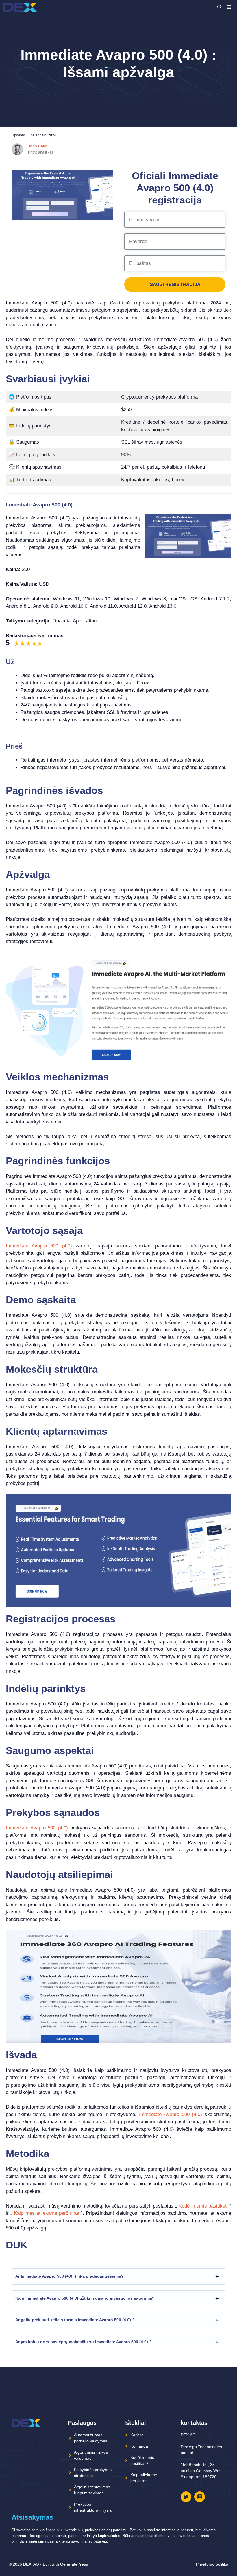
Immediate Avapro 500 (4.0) (39, 1246)
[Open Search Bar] (220, 7)
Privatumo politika (212, 2564)
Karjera (137, 2435)
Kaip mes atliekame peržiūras (47, 2213)
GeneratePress (74, 2564)
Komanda (139, 2446)
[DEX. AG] (20, 7)
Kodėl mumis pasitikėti (203, 2206)
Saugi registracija (175, 284)
